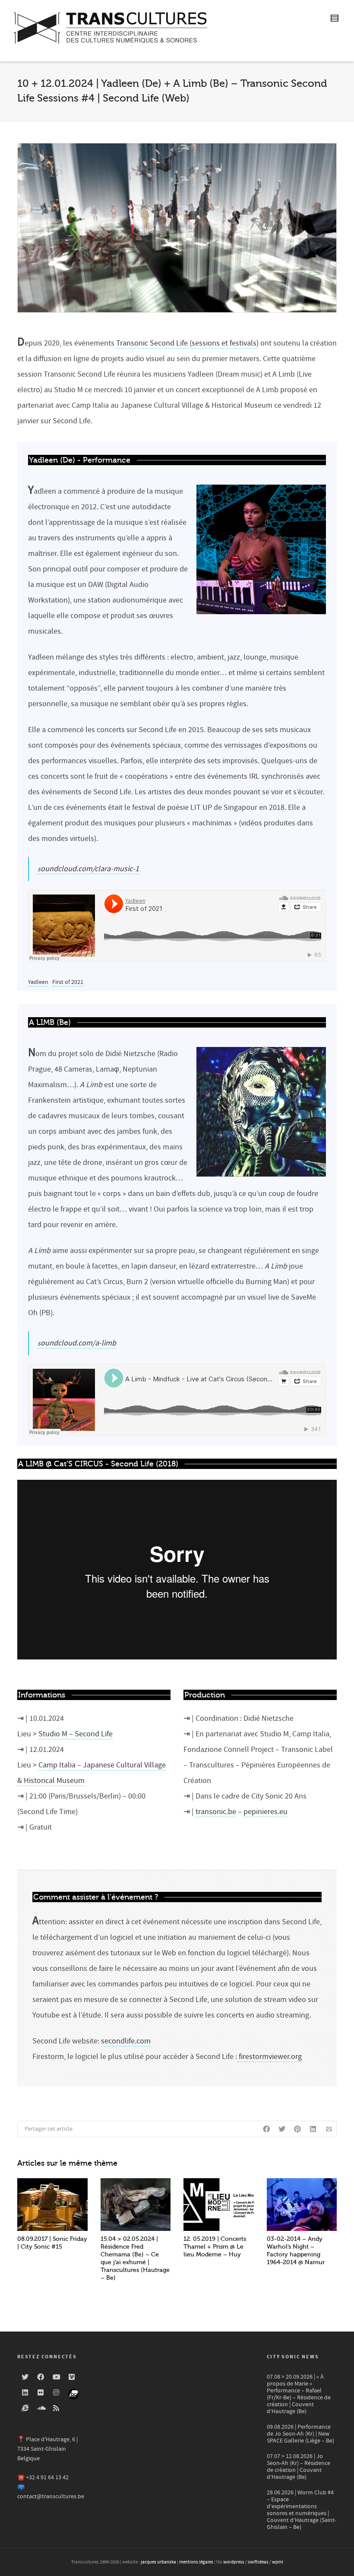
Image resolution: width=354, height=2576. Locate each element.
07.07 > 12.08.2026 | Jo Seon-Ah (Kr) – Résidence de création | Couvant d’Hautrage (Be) (299, 2467)
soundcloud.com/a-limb (77, 1343)
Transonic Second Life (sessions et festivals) (187, 343)
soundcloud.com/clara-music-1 (88, 869)
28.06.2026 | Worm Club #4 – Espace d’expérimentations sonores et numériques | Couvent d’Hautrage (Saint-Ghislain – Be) (302, 2510)
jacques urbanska (158, 2562)
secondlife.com (126, 2041)
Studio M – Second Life (76, 1734)
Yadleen (38, 982)
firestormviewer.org (269, 2057)
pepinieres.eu (265, 1812)
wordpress (234, 2562)
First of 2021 (68, 982)
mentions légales (196, 2562)
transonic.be (216, 1812)
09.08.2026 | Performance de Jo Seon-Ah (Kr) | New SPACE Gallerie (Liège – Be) (300, 2434)
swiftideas (258, 2562)
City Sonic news (293, 2357)
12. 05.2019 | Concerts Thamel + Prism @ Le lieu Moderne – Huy (215, 2247)
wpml (278, 2562)
